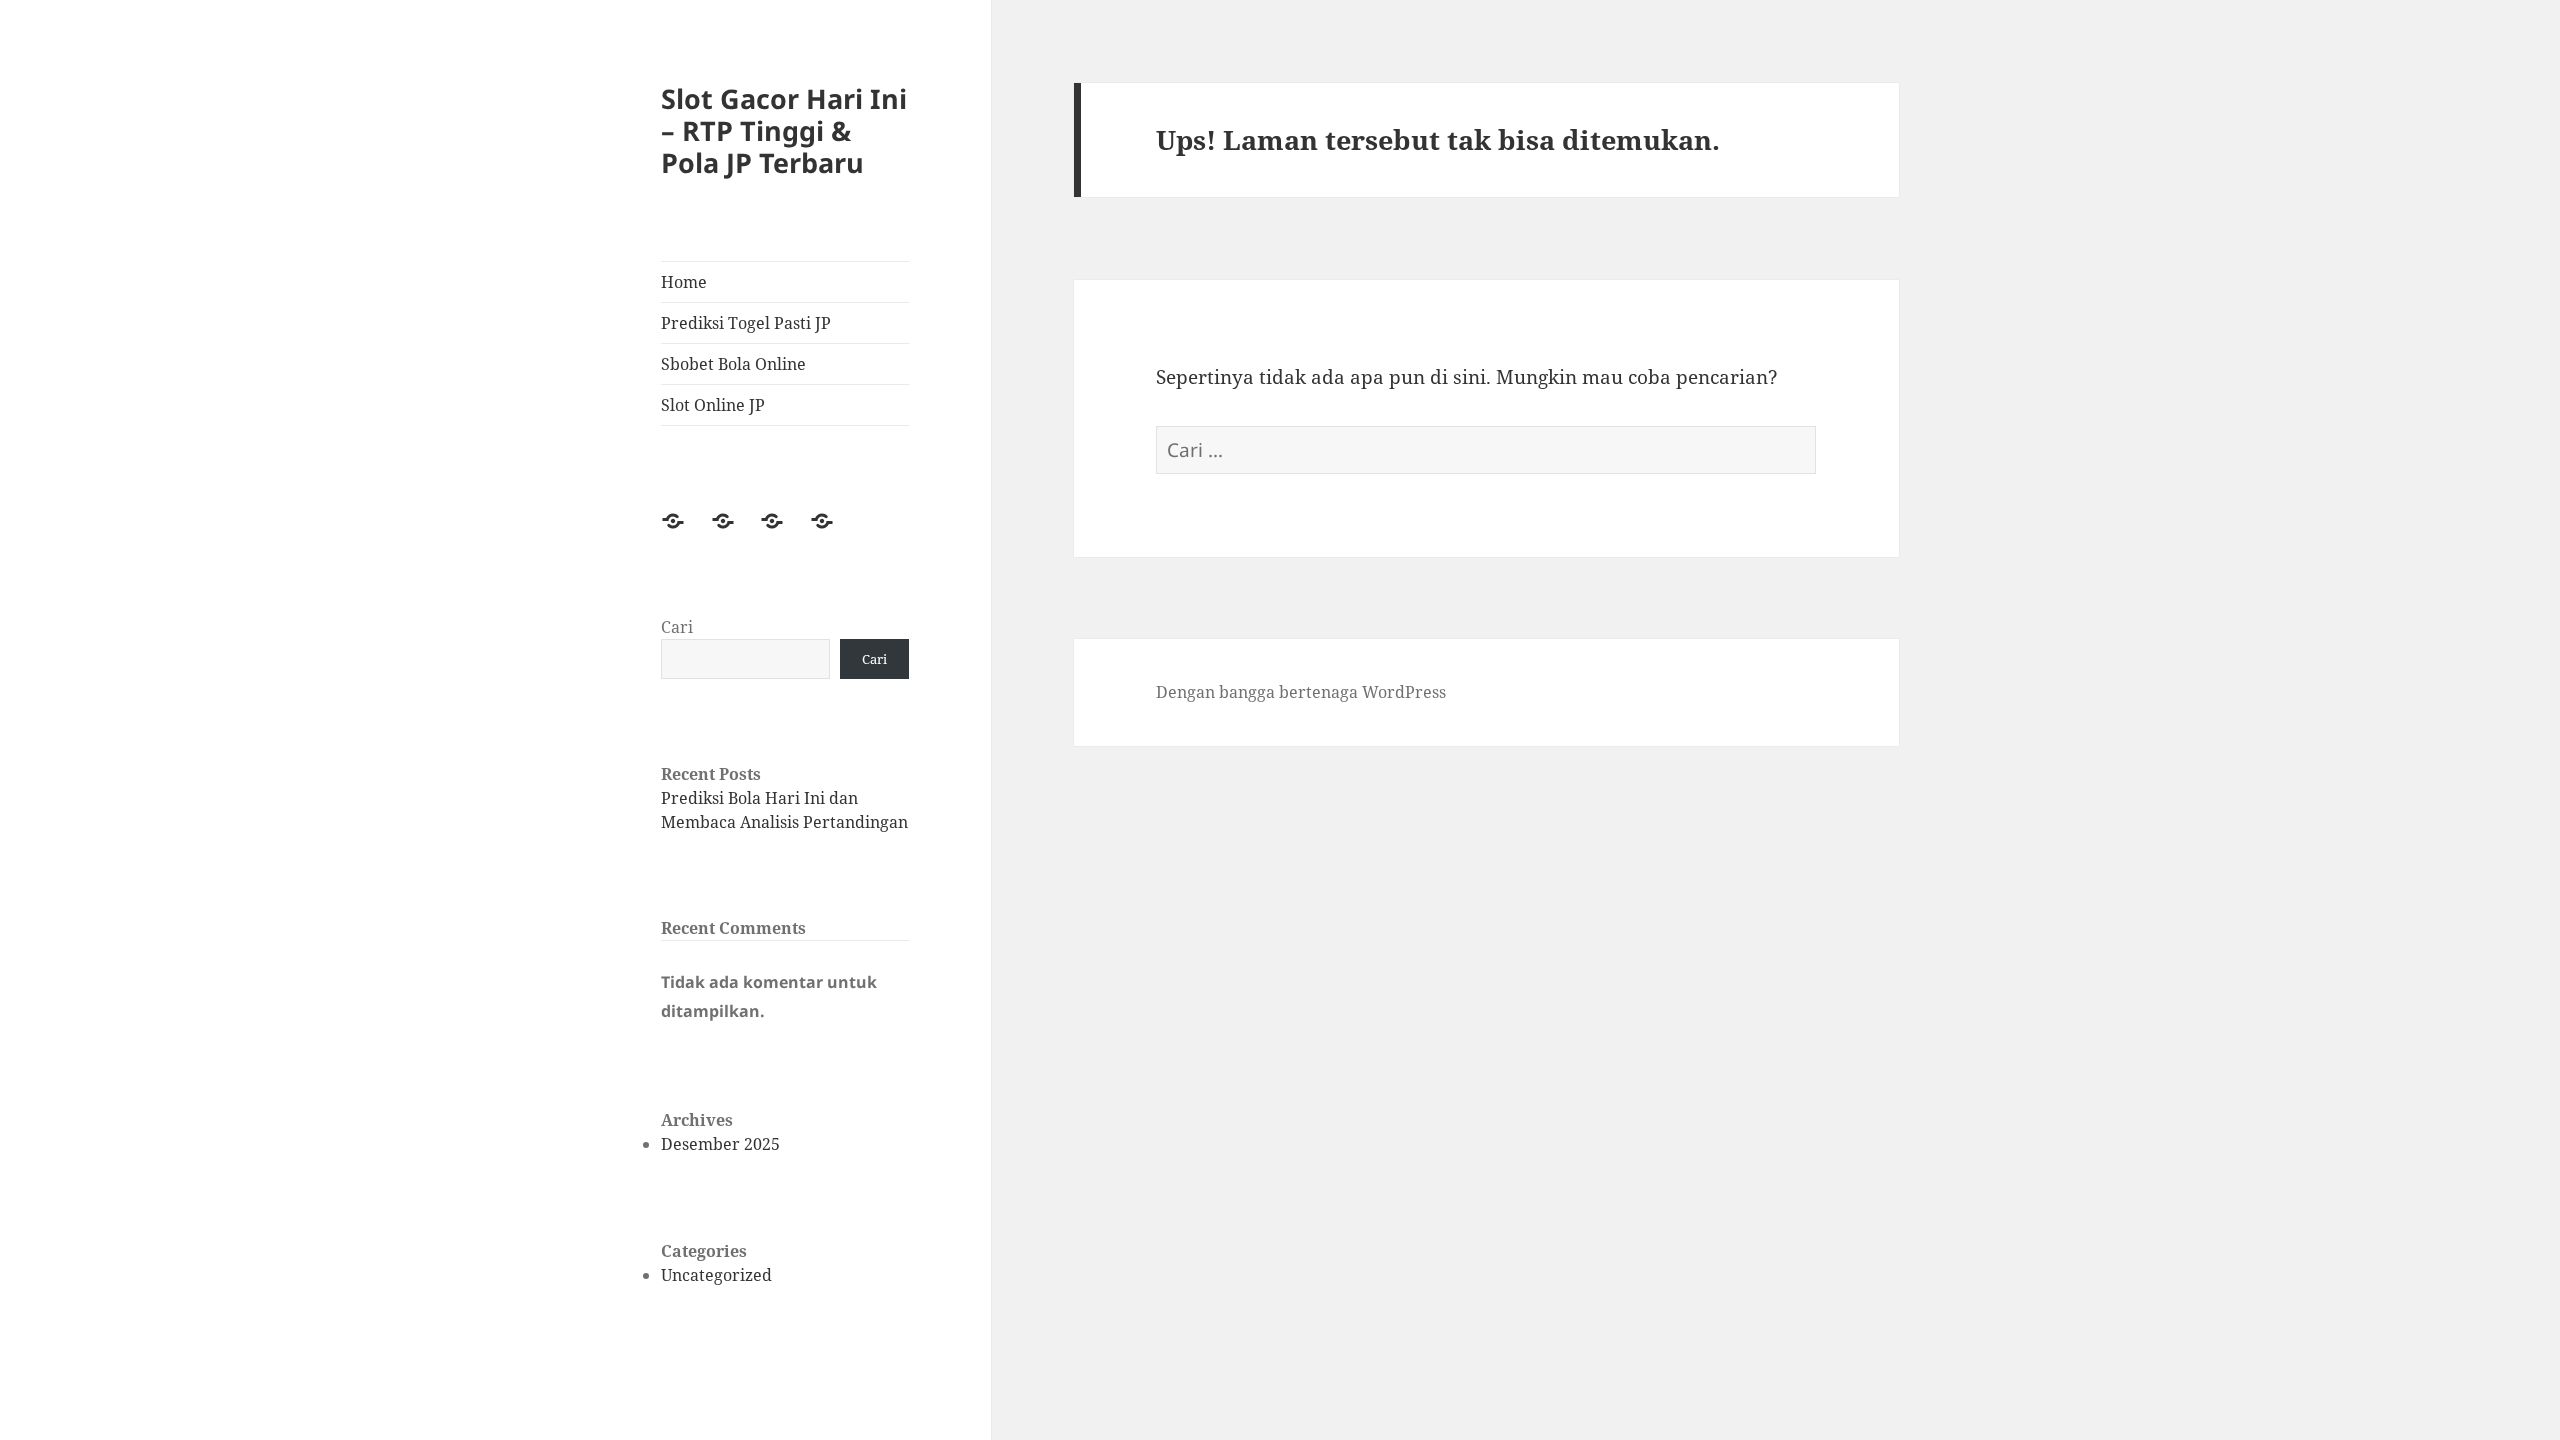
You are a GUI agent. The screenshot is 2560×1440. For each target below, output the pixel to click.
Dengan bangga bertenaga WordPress (1301, 692)
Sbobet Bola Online (733, 364)
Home (684, 282)
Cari (677, 627)
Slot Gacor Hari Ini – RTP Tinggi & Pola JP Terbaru (784, 130)
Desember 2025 (720, 1144)
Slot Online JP (713, 405)
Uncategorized (716, 1275)
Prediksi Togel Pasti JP (746, 323)
